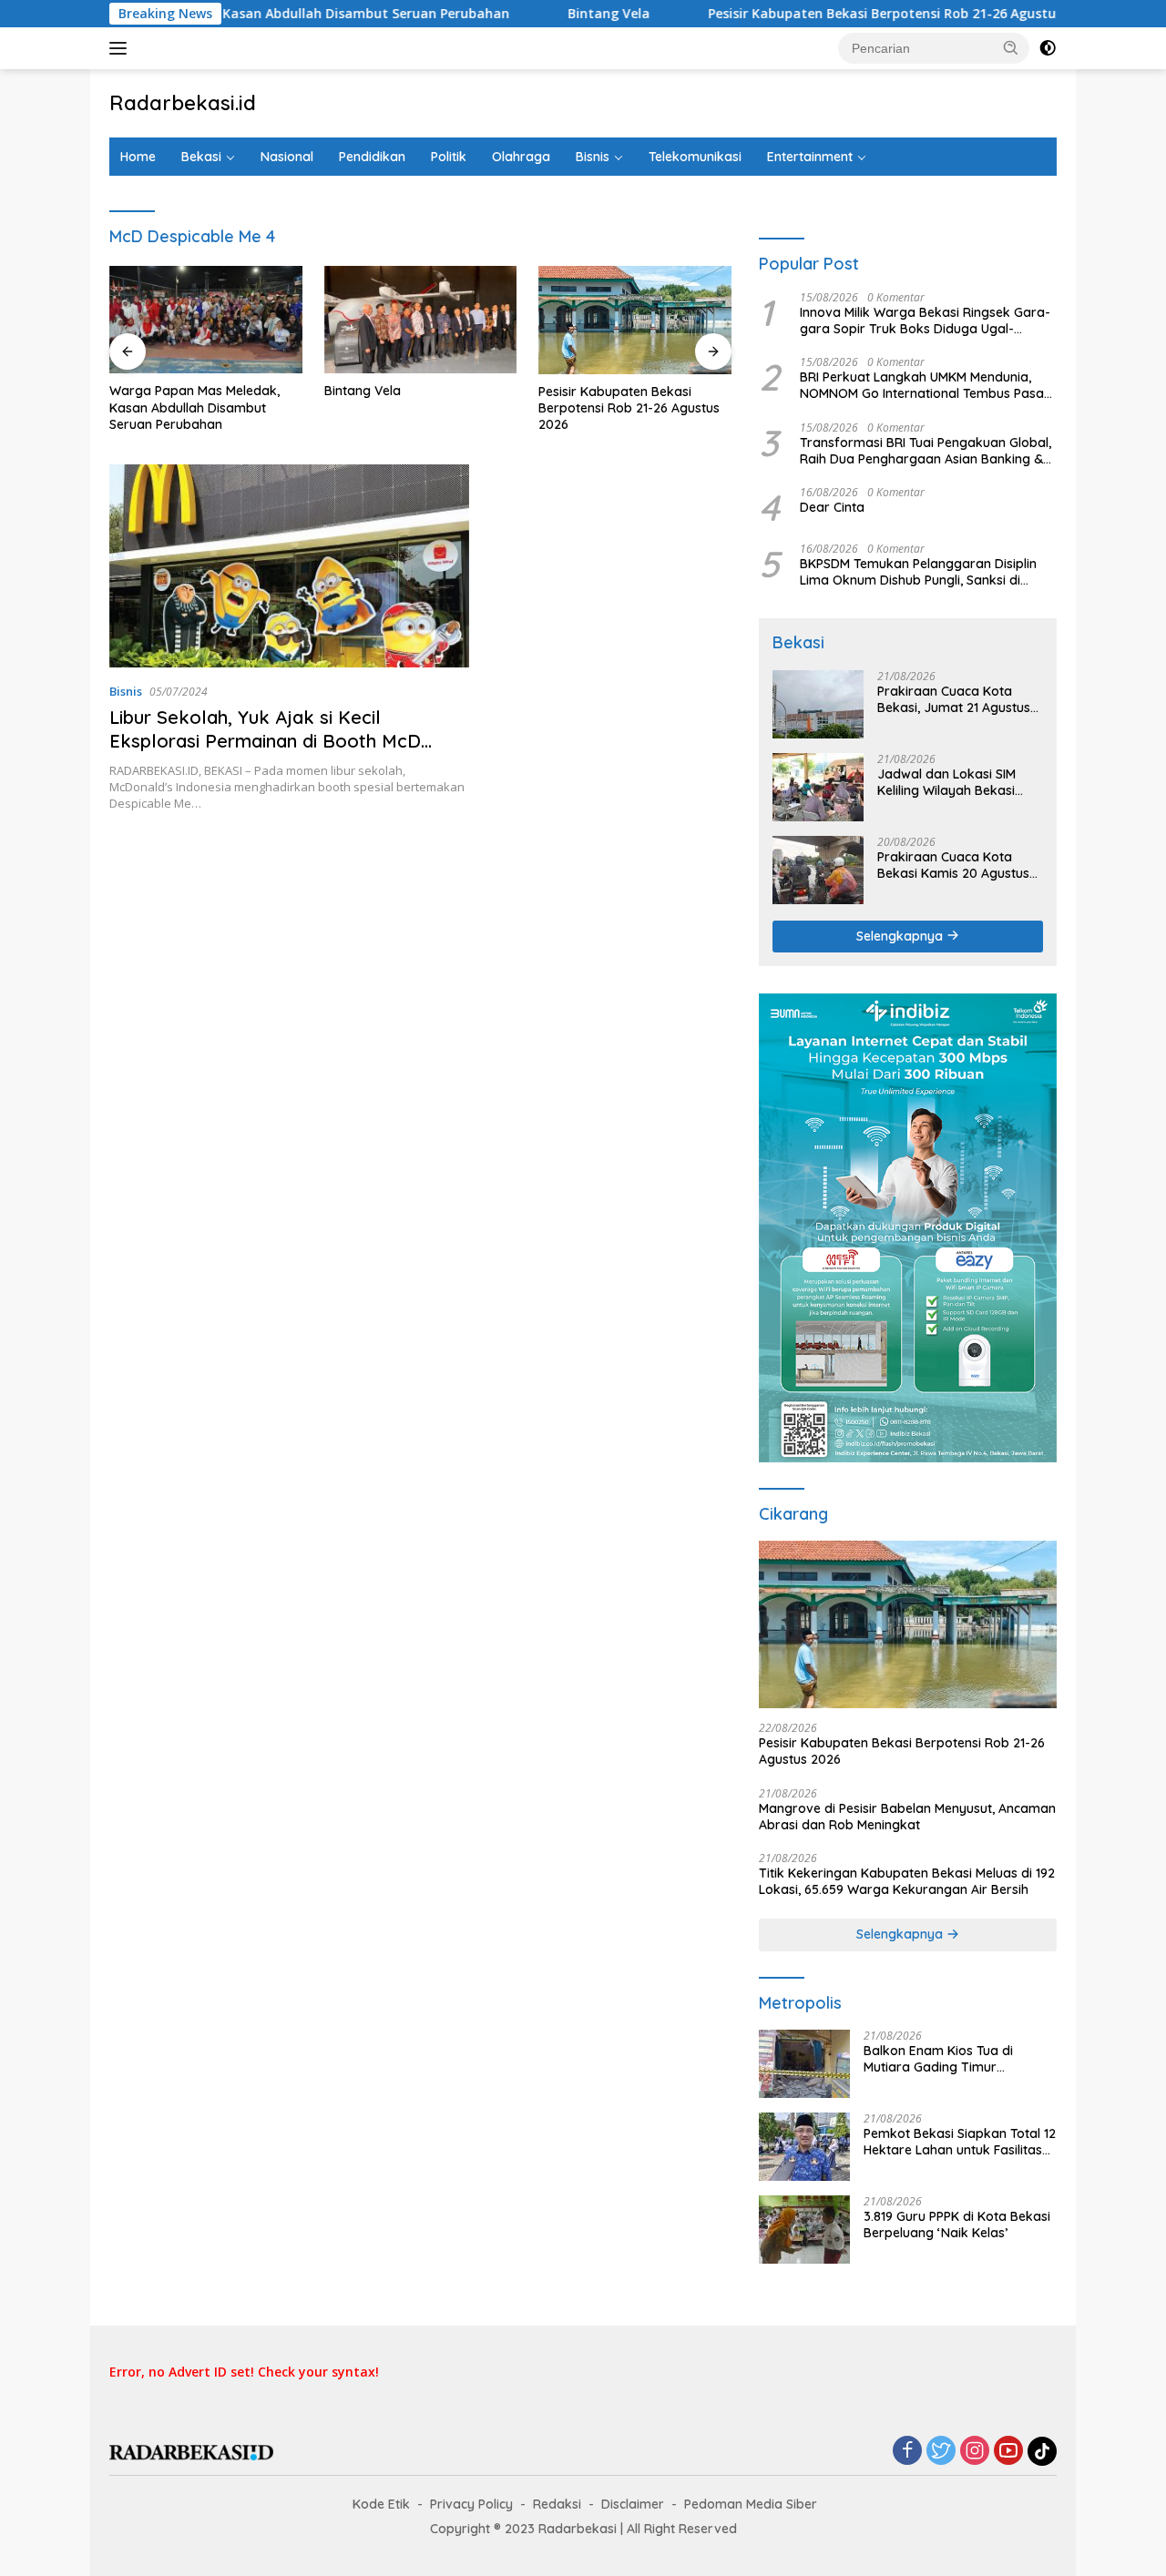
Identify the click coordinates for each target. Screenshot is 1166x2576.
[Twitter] (941, 2452)
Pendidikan (372, 157)
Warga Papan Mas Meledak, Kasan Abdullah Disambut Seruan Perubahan (194, 407)
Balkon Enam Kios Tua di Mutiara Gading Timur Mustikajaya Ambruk (938, 2059)
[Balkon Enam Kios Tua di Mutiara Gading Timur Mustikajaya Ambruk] (804, 2064)
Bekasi (201, 157)
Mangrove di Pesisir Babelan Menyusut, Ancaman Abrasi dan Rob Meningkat (907, 1817)
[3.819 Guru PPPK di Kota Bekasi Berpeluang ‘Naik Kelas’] (804, 2230)
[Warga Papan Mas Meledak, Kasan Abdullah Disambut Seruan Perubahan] (206, 320)
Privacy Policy (471, 2504)
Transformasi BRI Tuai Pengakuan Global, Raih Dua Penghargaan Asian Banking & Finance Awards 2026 (926, 451)
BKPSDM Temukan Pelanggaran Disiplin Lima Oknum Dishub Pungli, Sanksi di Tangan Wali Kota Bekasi (918, 572)
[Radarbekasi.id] (191, 2451)
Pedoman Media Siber (751, 2504)
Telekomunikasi (695, 157)
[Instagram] (975, 2452)
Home (138, 157)
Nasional (287, 157)
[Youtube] (1008, 2452)
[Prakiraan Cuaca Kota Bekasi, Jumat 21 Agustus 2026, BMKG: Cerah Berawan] (818, 704)
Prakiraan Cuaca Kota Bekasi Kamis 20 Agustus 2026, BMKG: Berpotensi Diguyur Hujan (953, 865)
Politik (449, 157)
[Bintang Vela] (421, 320)
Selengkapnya (901, 936)
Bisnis (593, 157)
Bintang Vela (542, 14)
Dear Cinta (832, 507)
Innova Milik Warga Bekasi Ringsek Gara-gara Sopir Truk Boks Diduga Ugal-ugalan (925, 321)
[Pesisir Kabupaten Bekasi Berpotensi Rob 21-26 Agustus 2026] (635, 320)
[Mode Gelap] (1048, 48)
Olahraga (521, 157)
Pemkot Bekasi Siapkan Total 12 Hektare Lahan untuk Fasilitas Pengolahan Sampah (960, 2142)
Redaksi (557, 2504)
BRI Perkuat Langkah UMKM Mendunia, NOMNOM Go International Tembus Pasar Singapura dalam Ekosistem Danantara (925, 385)
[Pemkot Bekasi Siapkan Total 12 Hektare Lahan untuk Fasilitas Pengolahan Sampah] (804, 2147)
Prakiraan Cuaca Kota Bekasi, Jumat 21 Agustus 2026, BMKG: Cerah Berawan (954, 699)
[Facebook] (907, 2452)
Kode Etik (381, 2504)
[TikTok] (1042, 2451)
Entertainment (810, 157)
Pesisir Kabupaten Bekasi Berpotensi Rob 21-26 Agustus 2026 (835, 14)
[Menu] (122, 48)
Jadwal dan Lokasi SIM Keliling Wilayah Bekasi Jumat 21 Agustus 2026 (947, 782)
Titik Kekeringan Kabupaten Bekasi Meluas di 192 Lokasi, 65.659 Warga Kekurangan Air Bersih (907, 1881)
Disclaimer (633, 2504)
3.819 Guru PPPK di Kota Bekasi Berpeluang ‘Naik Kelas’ (957, 2225)
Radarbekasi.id (183, 103)
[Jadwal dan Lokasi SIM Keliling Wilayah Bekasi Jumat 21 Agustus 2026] (818, 787)
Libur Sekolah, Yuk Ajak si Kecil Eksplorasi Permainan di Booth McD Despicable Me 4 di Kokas (265, 741)
